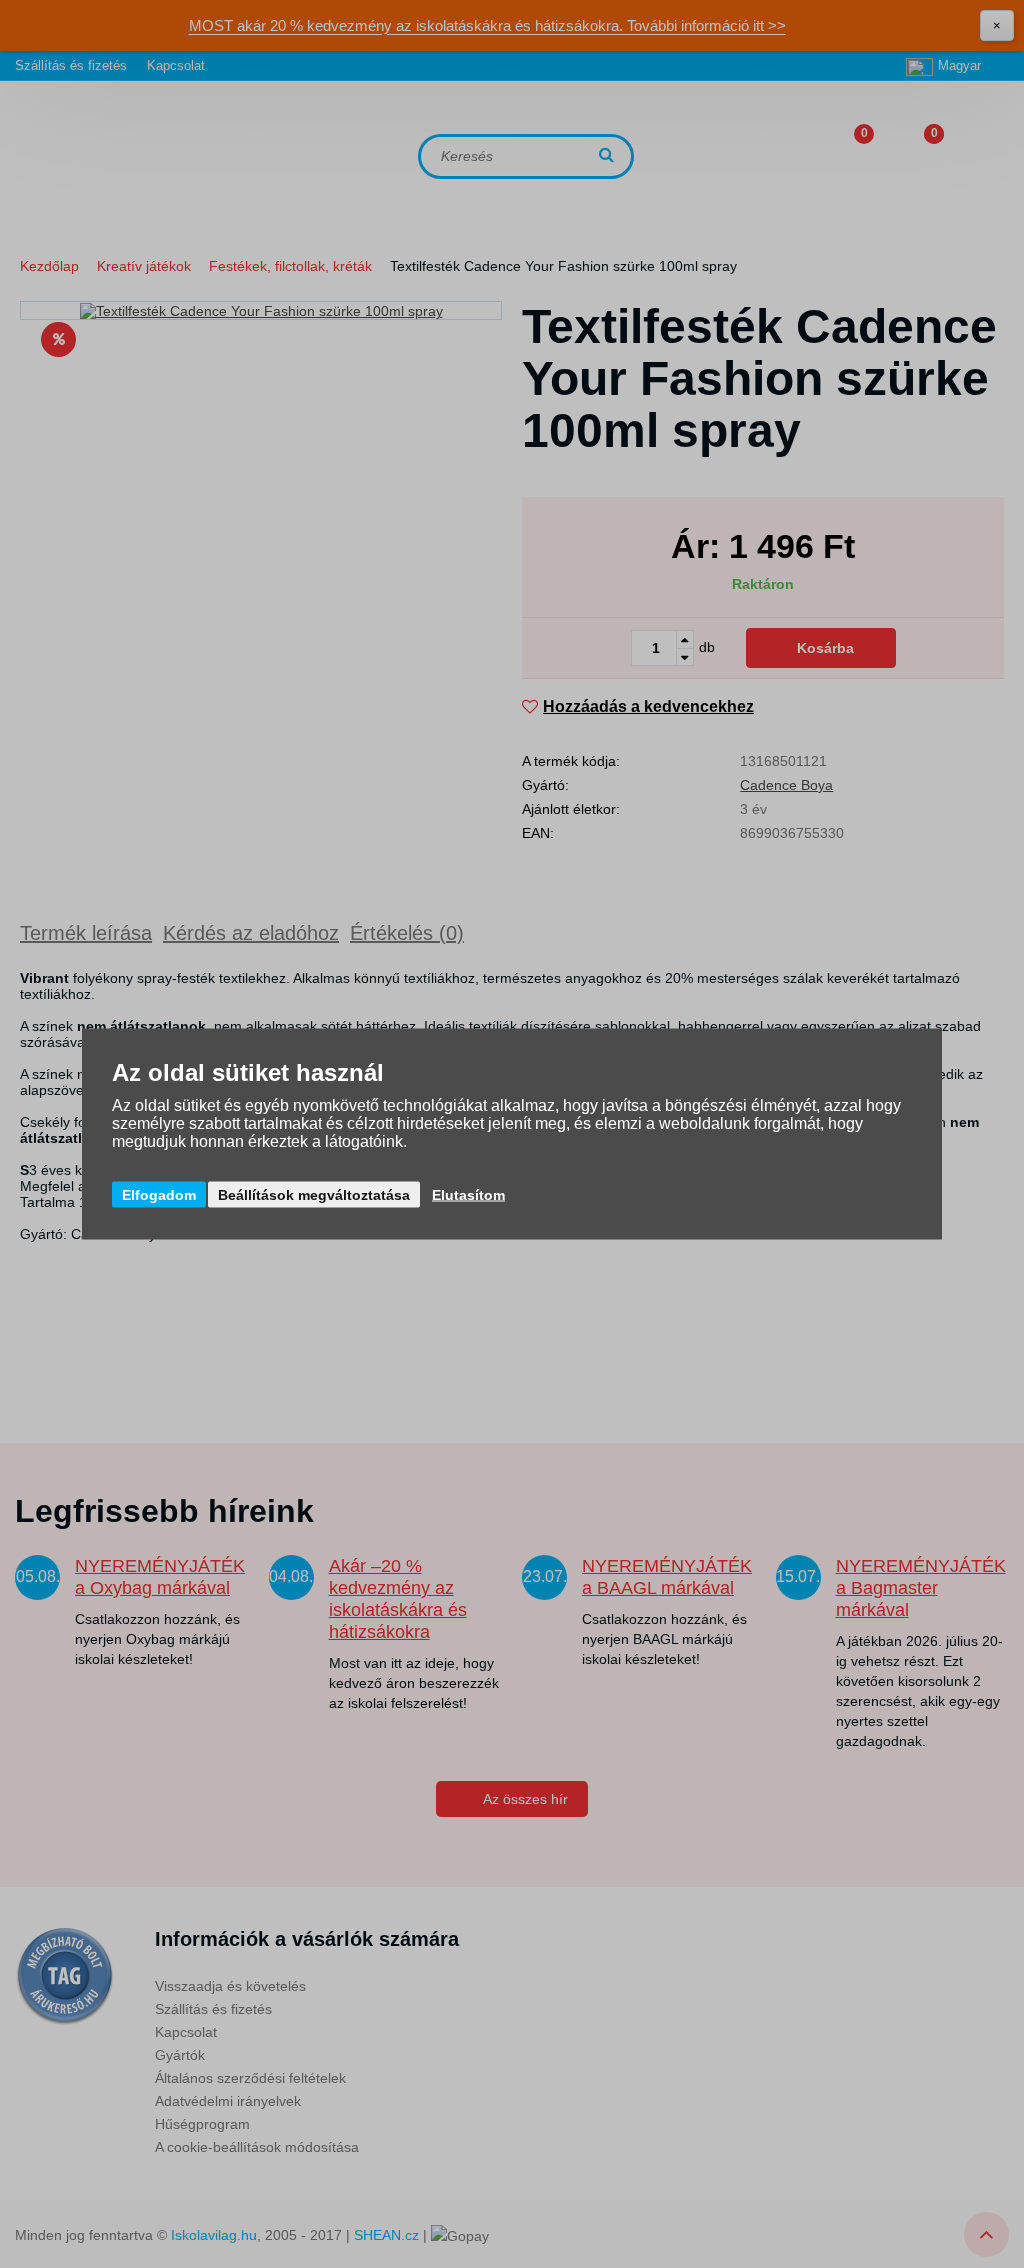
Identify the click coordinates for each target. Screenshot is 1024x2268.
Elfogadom (159, 1195)
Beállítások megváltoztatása (314, 1195)
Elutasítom (468, 1195)
